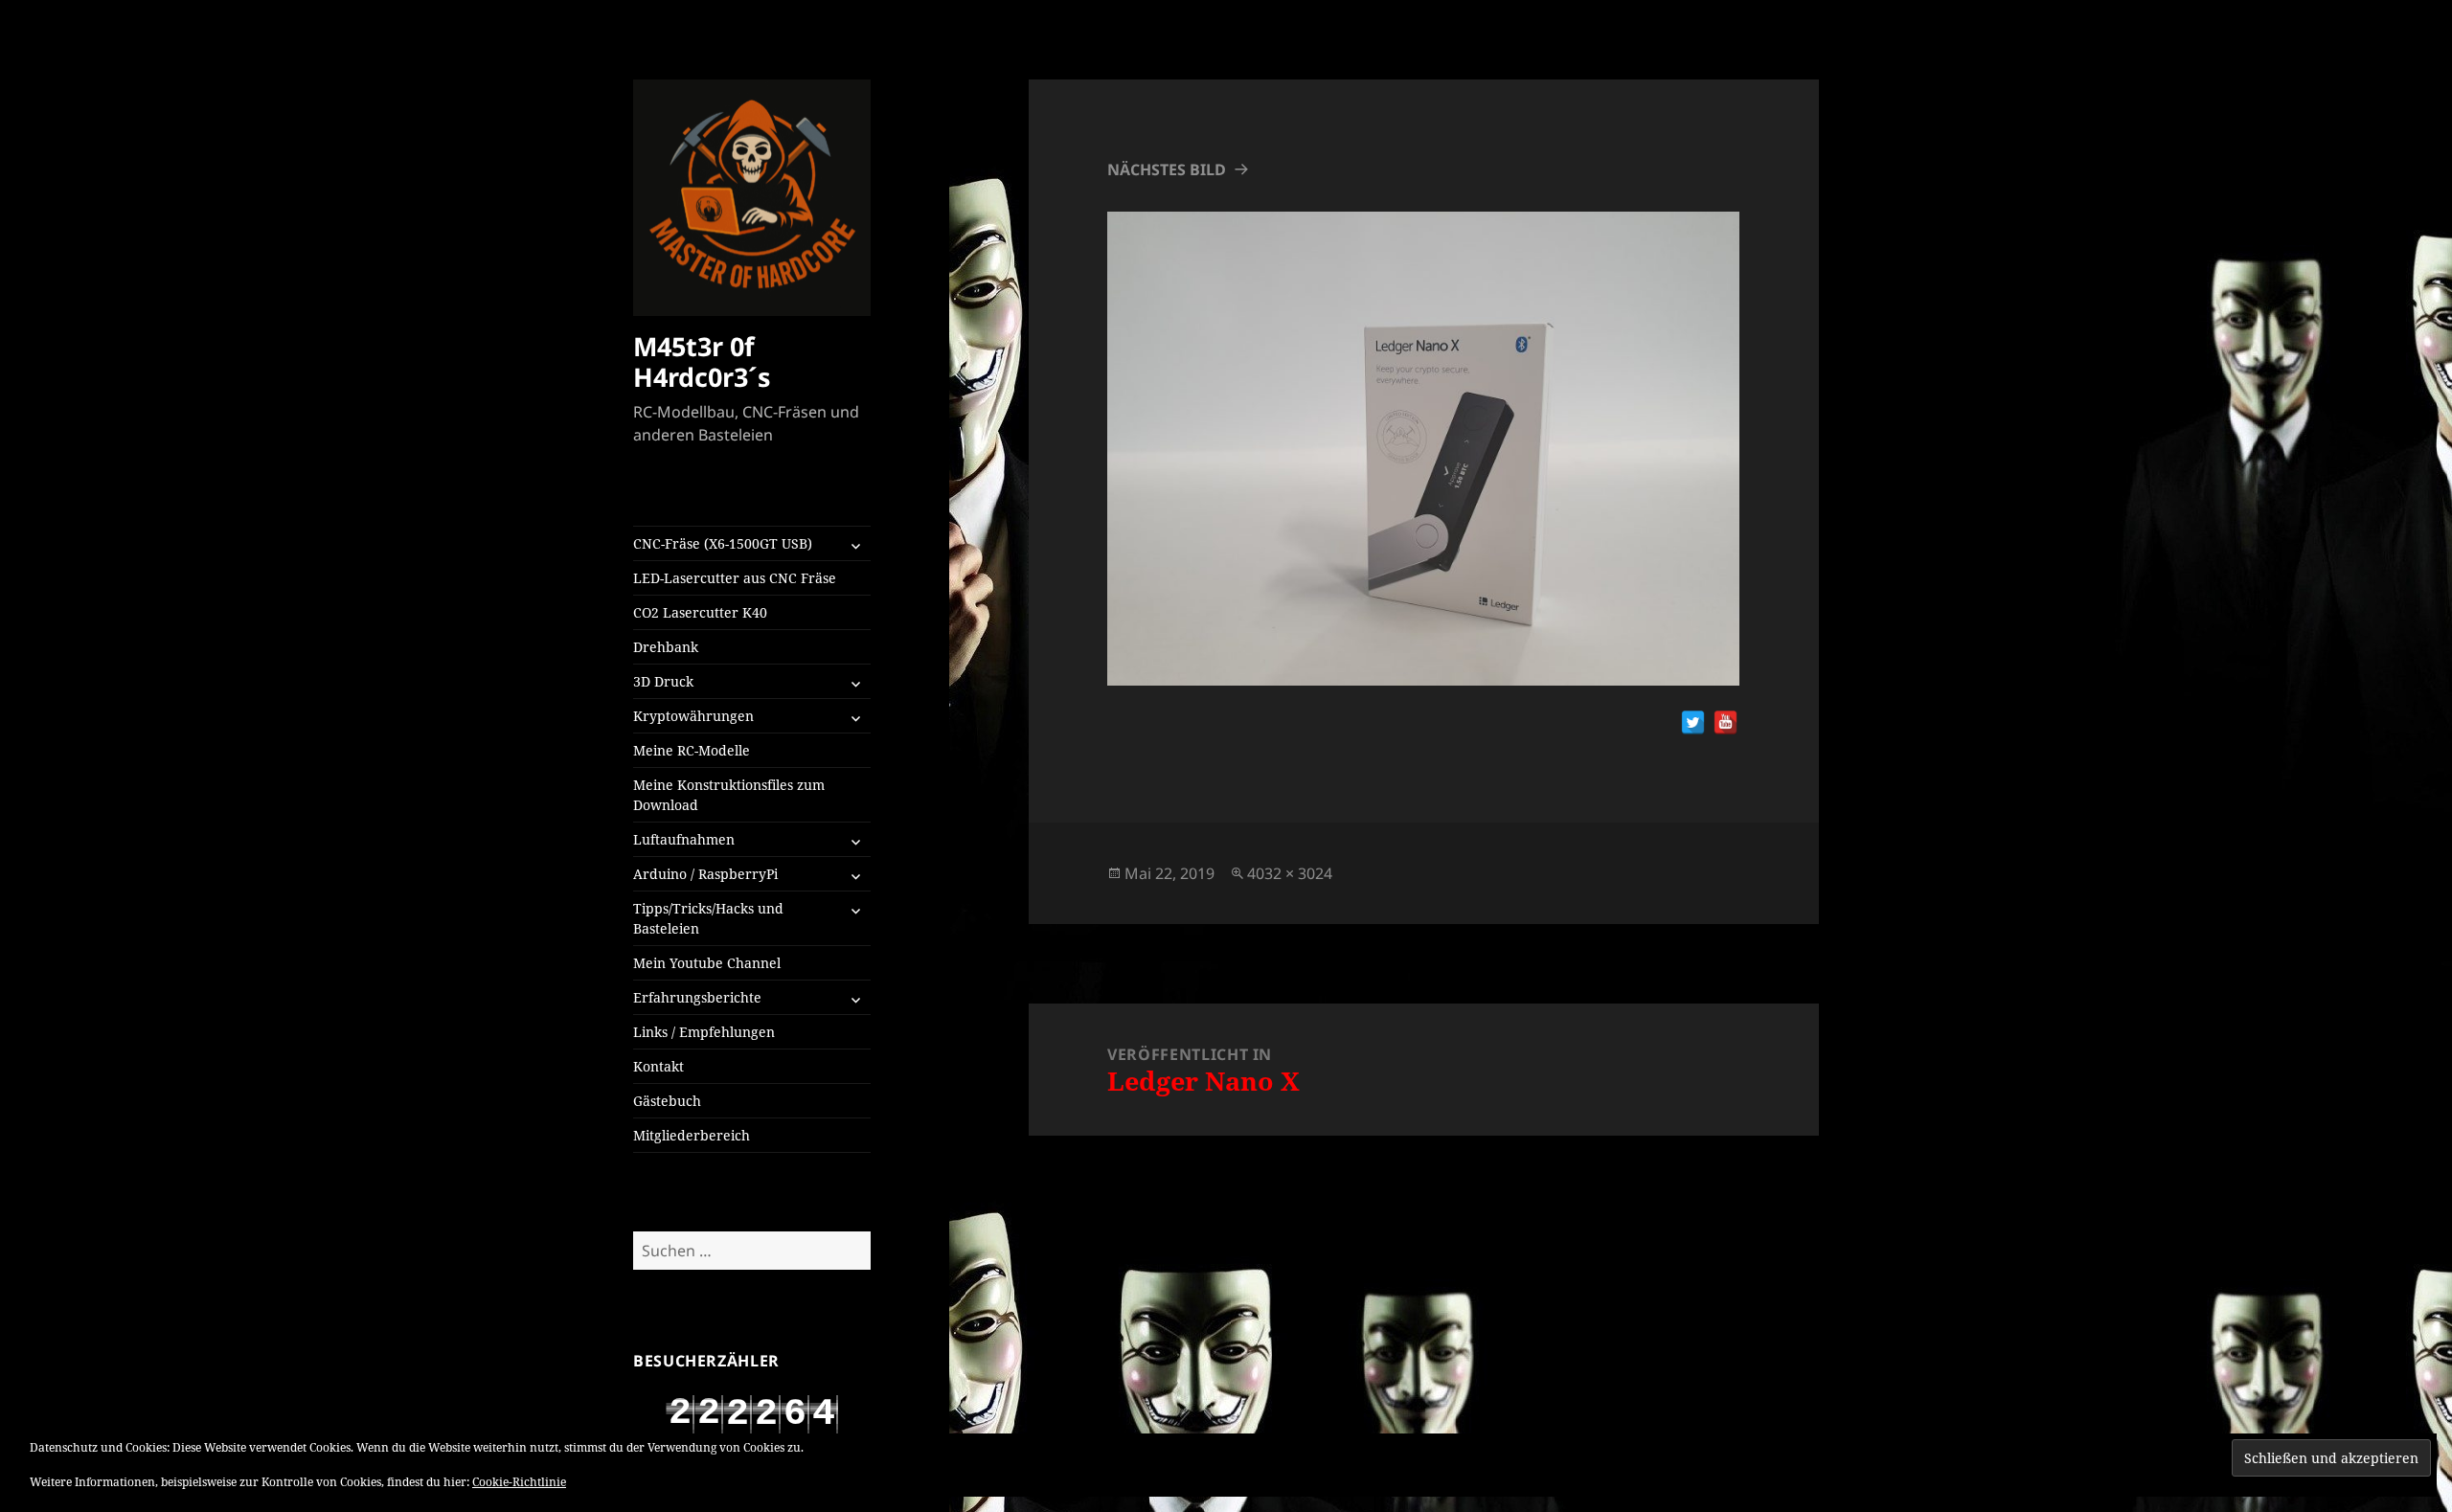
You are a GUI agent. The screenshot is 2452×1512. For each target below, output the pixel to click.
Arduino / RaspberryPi (705, 874)
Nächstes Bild (1167, 169)
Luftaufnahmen (684, 839)
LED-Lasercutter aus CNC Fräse (735, 578)
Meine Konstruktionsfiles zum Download (729, 795)
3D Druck (663, 681)
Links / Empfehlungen (704, 1032)
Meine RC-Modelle (692, 750)
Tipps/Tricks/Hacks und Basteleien (708, 918)
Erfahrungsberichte (697, 997)
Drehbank (666, 647)
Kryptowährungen (693, 716)
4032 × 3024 (1290, 873)
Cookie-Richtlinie (519, 1482)
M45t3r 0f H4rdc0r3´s (702, 361)
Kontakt (658, 1066)
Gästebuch (667, 1101)
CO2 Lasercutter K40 (700, 612)
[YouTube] (1725, 722)
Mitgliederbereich (692, 1135)
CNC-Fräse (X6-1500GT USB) (723, 543)
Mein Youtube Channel (707, 963)
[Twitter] (1693, 722)
